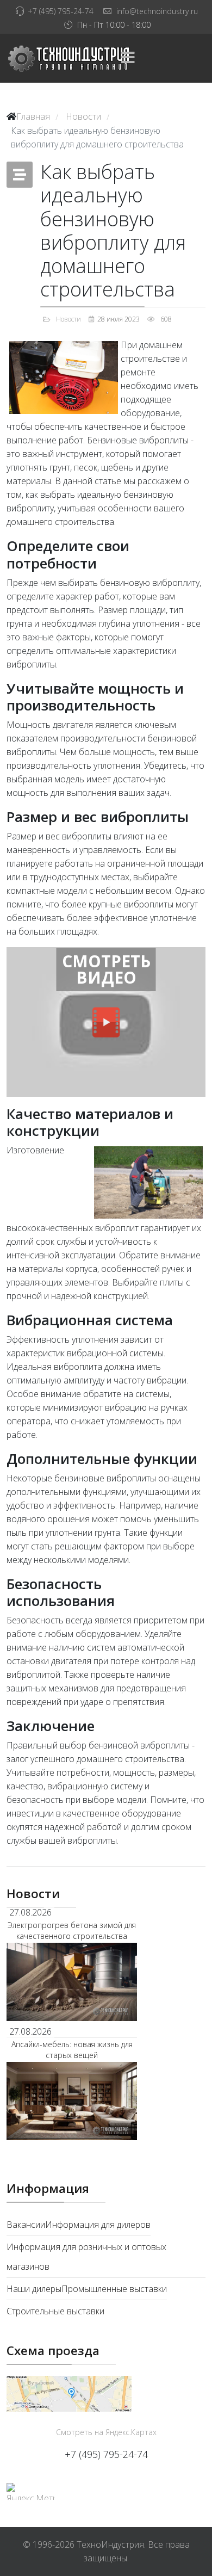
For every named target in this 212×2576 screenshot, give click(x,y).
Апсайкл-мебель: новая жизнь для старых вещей (72, 2050)
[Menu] (128, 58)
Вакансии (26, 2225)
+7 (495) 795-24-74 (61, 11)
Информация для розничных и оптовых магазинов (86, 2257)
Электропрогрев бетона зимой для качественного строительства (72, 1931)
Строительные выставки (55, 2311)
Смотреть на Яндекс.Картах (106, 2432)
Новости (68, 319)
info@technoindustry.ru (157, 11)
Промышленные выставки (114, 2289)
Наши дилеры (34, 2289)
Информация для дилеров (98, 2225)
